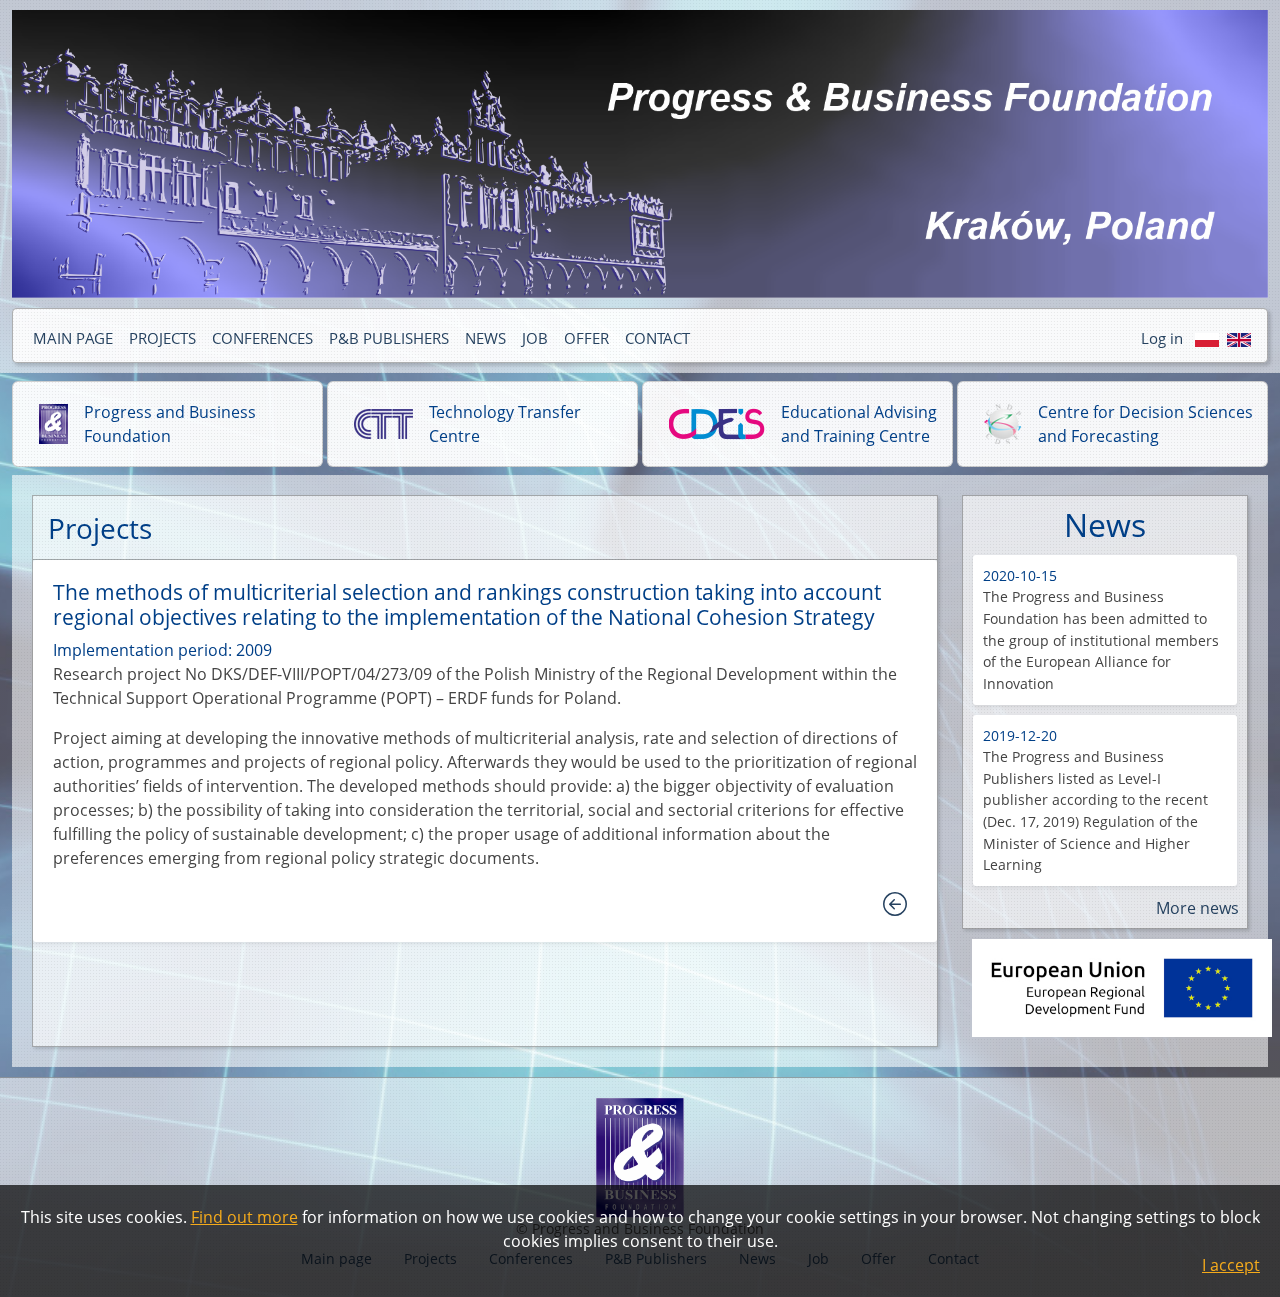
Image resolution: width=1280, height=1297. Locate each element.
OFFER (586, 338)
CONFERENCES (262, 338)
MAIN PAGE (73, 338)
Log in (1162, 338)
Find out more (244, 1217)
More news (1197, 908)
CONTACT (657, 338)
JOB (535, 338)
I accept (1231, 1265)
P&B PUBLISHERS (389, 338)
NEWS (485, 338)
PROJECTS (162, 338)
